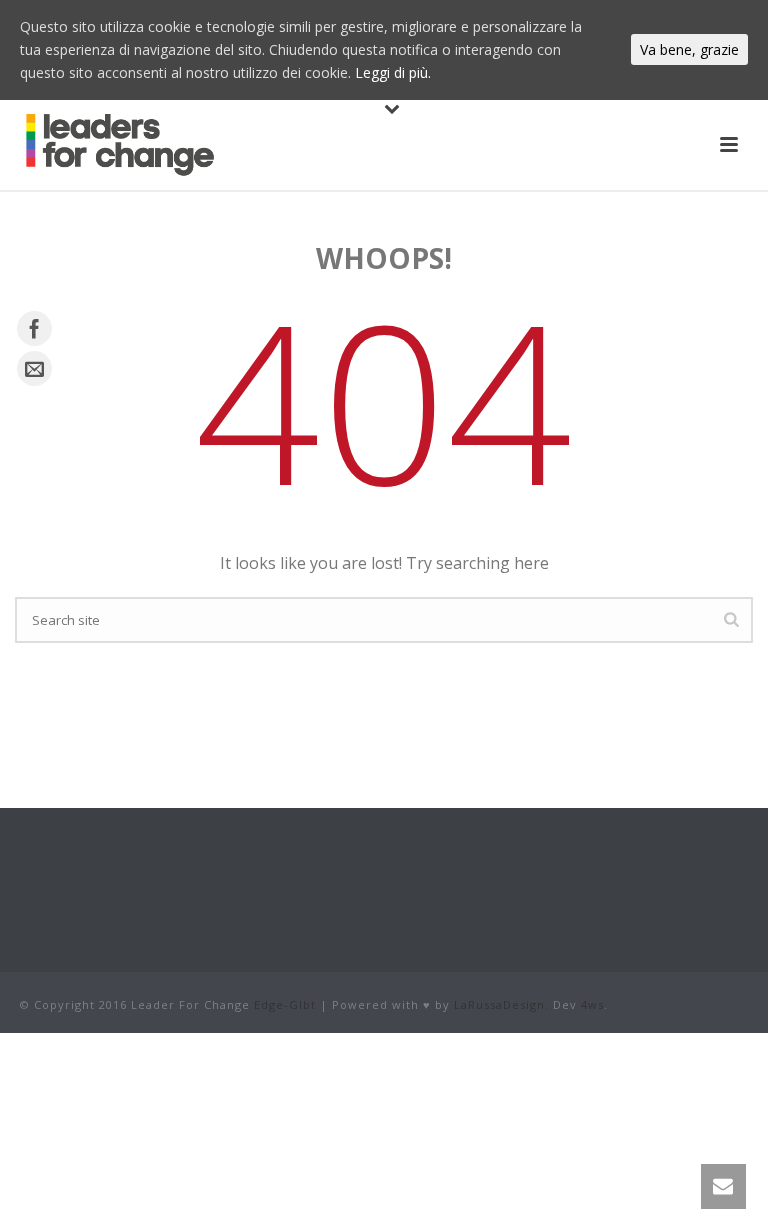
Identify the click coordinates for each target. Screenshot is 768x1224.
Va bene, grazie (689, 49)
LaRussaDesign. (501, 1004)
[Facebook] (34, 328)
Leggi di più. (393, 72)
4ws (592, 1004)
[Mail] (34, 368)
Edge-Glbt (285, 1004)
